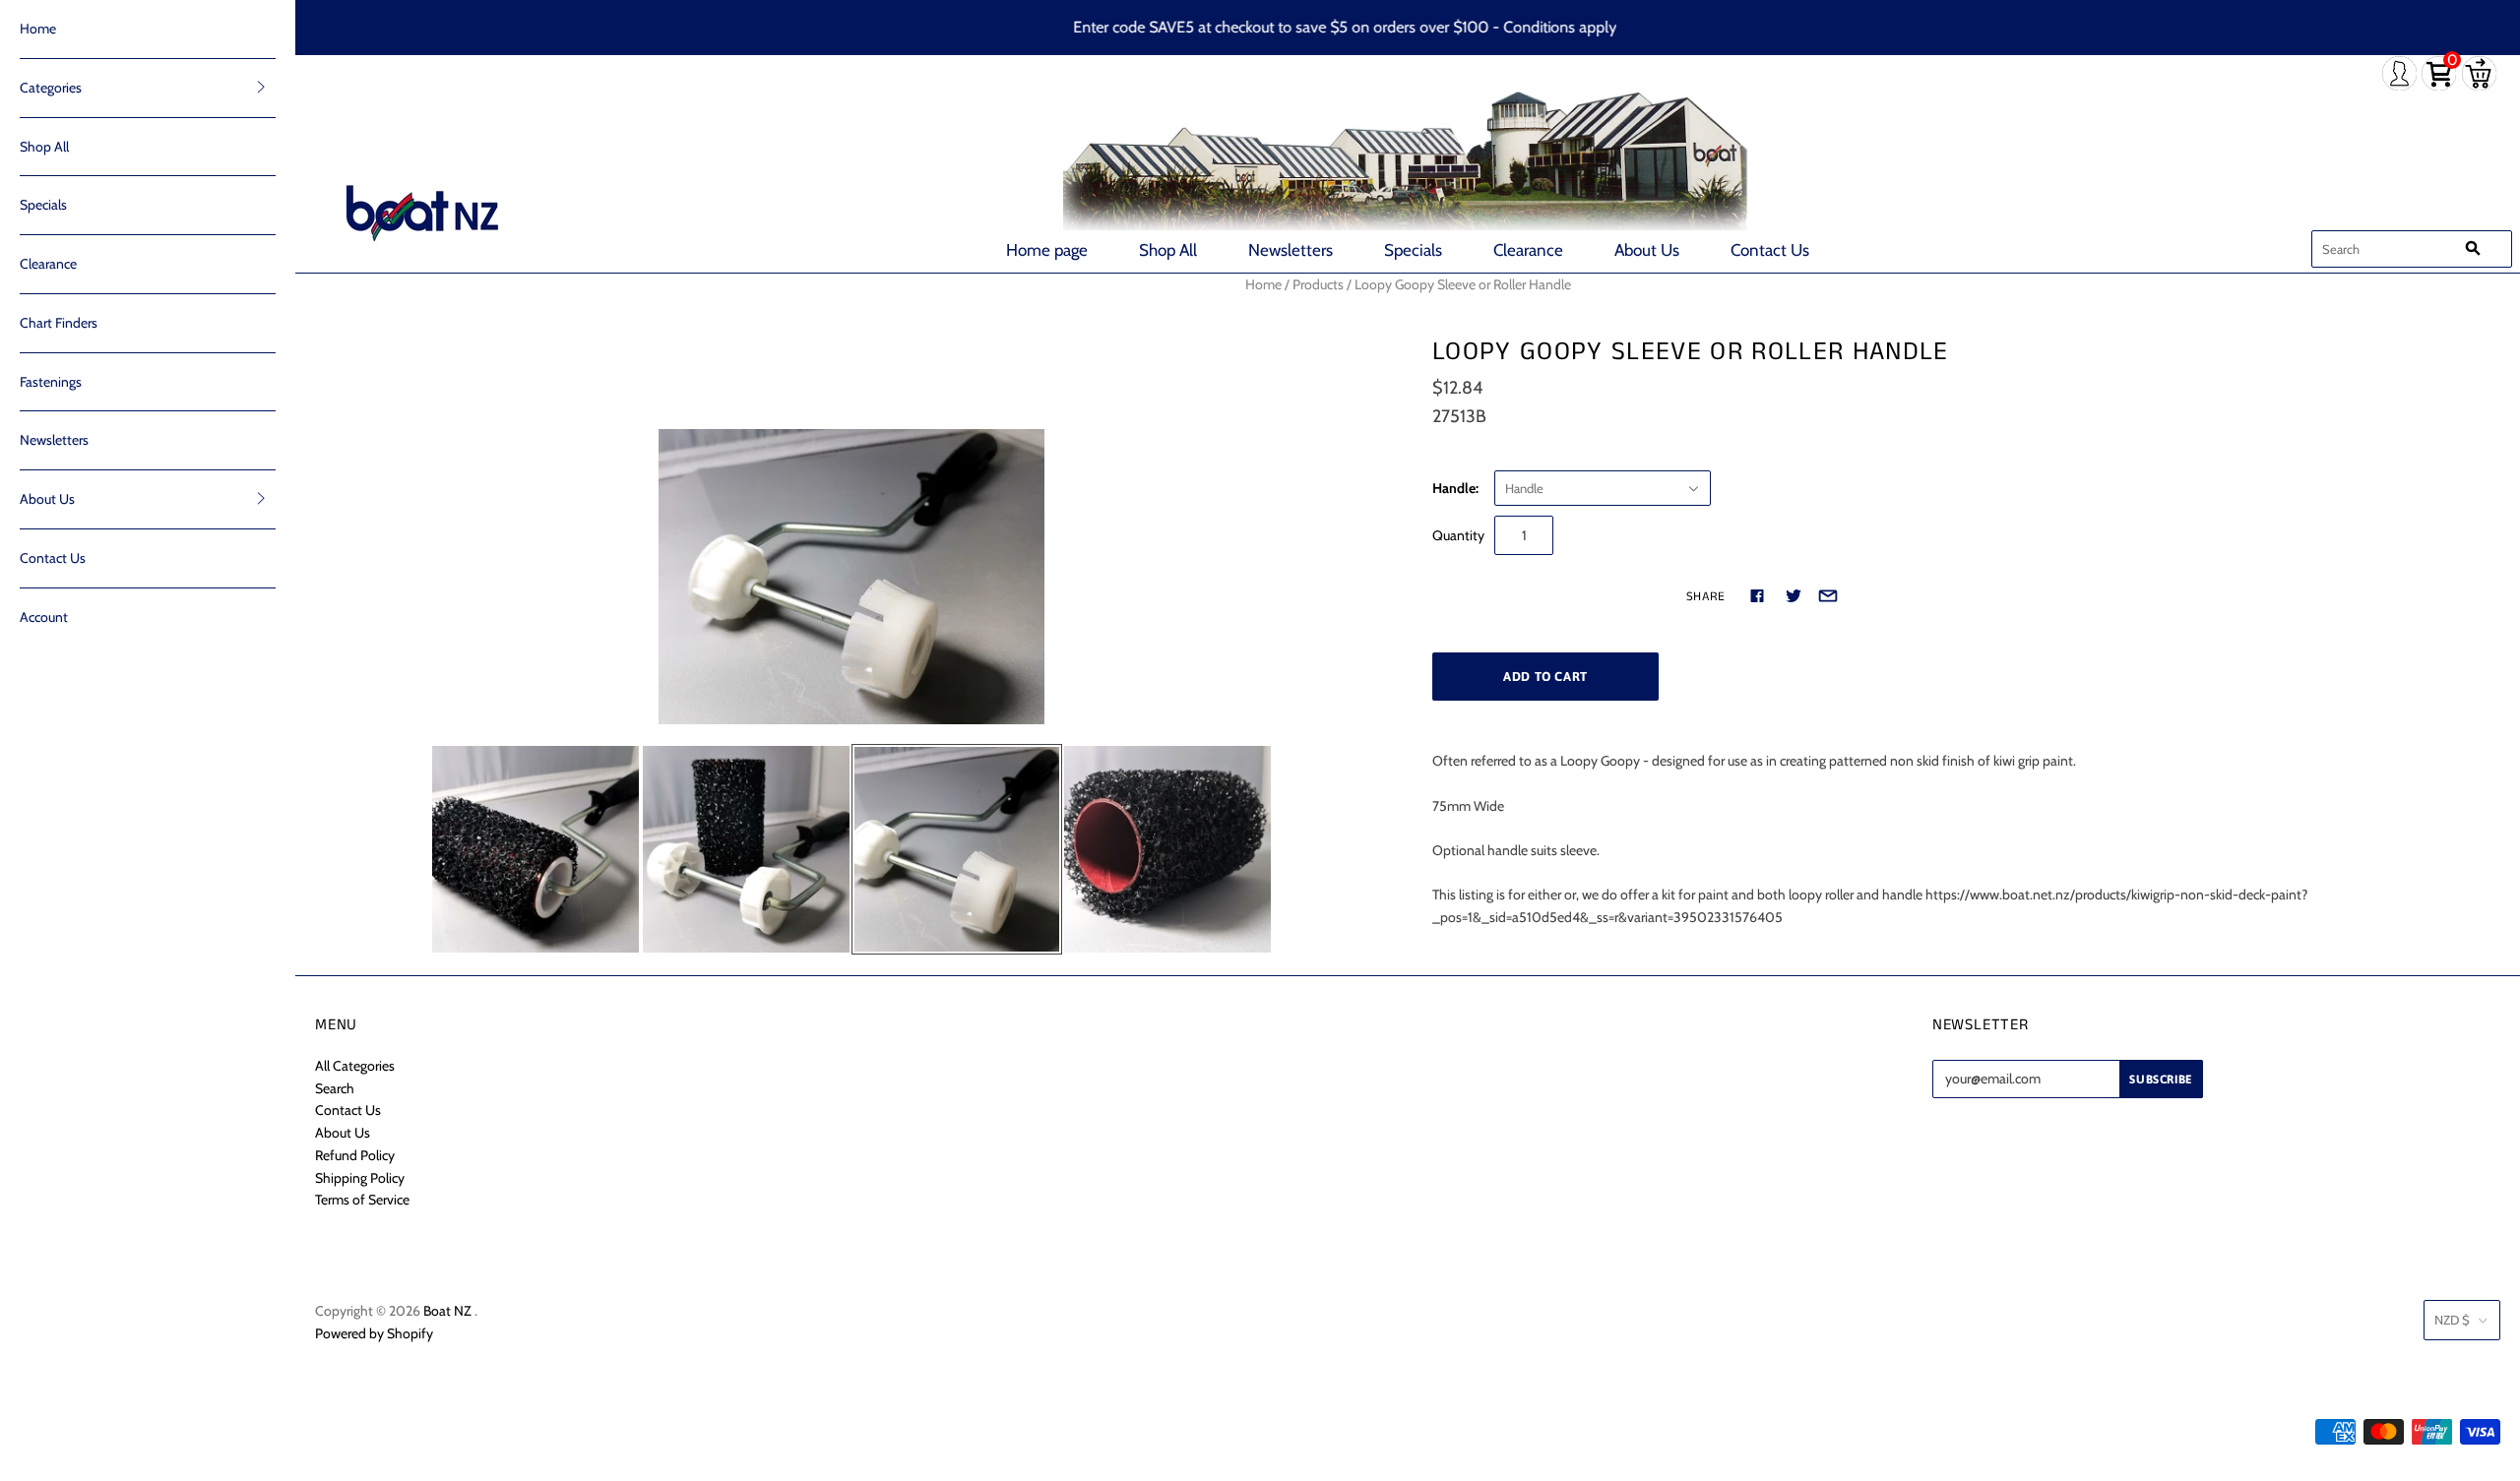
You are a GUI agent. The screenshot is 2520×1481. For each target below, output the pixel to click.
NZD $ (2452, 1320)
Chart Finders (59, 323)
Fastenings (51, 382)
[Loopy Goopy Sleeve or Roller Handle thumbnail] (535, 849)
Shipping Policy (360, 1178)
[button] (261, 87)
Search (335, 1088)
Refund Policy (355, 1155)
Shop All (1168, 250)
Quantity (1458, 535)
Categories (51, 88)
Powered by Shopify (374, 1333)
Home (38, 29)
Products (1318, 284)
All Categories (355, 1066)
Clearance (1528, 250)
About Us (1647, 250)
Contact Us (1770, 250)
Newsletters (1291, 250)
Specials (1413, 250)
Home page (1047, 250)
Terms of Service (362, 1200)
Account (44, 617)
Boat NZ (447, 1311)
